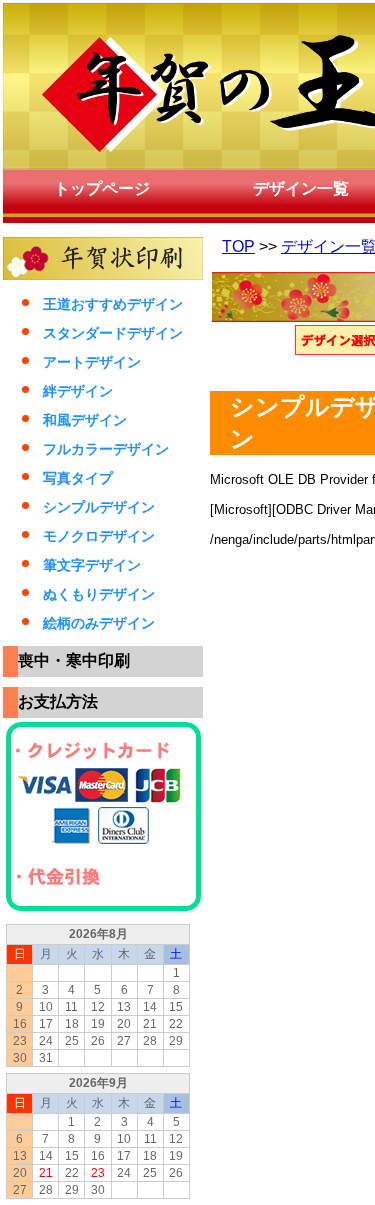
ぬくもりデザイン (99, 594)
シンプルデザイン (99, 507)
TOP (238, 246)
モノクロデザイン (99, 536)
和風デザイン (85, 420)
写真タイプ (78, 478)
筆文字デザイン (92, 565)
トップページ (102, 188)
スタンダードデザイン (113, 333)
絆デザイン (78, 391)
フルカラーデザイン (106, 449)
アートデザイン (92, 362)
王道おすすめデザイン (113, 304)
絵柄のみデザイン (99, 623)
